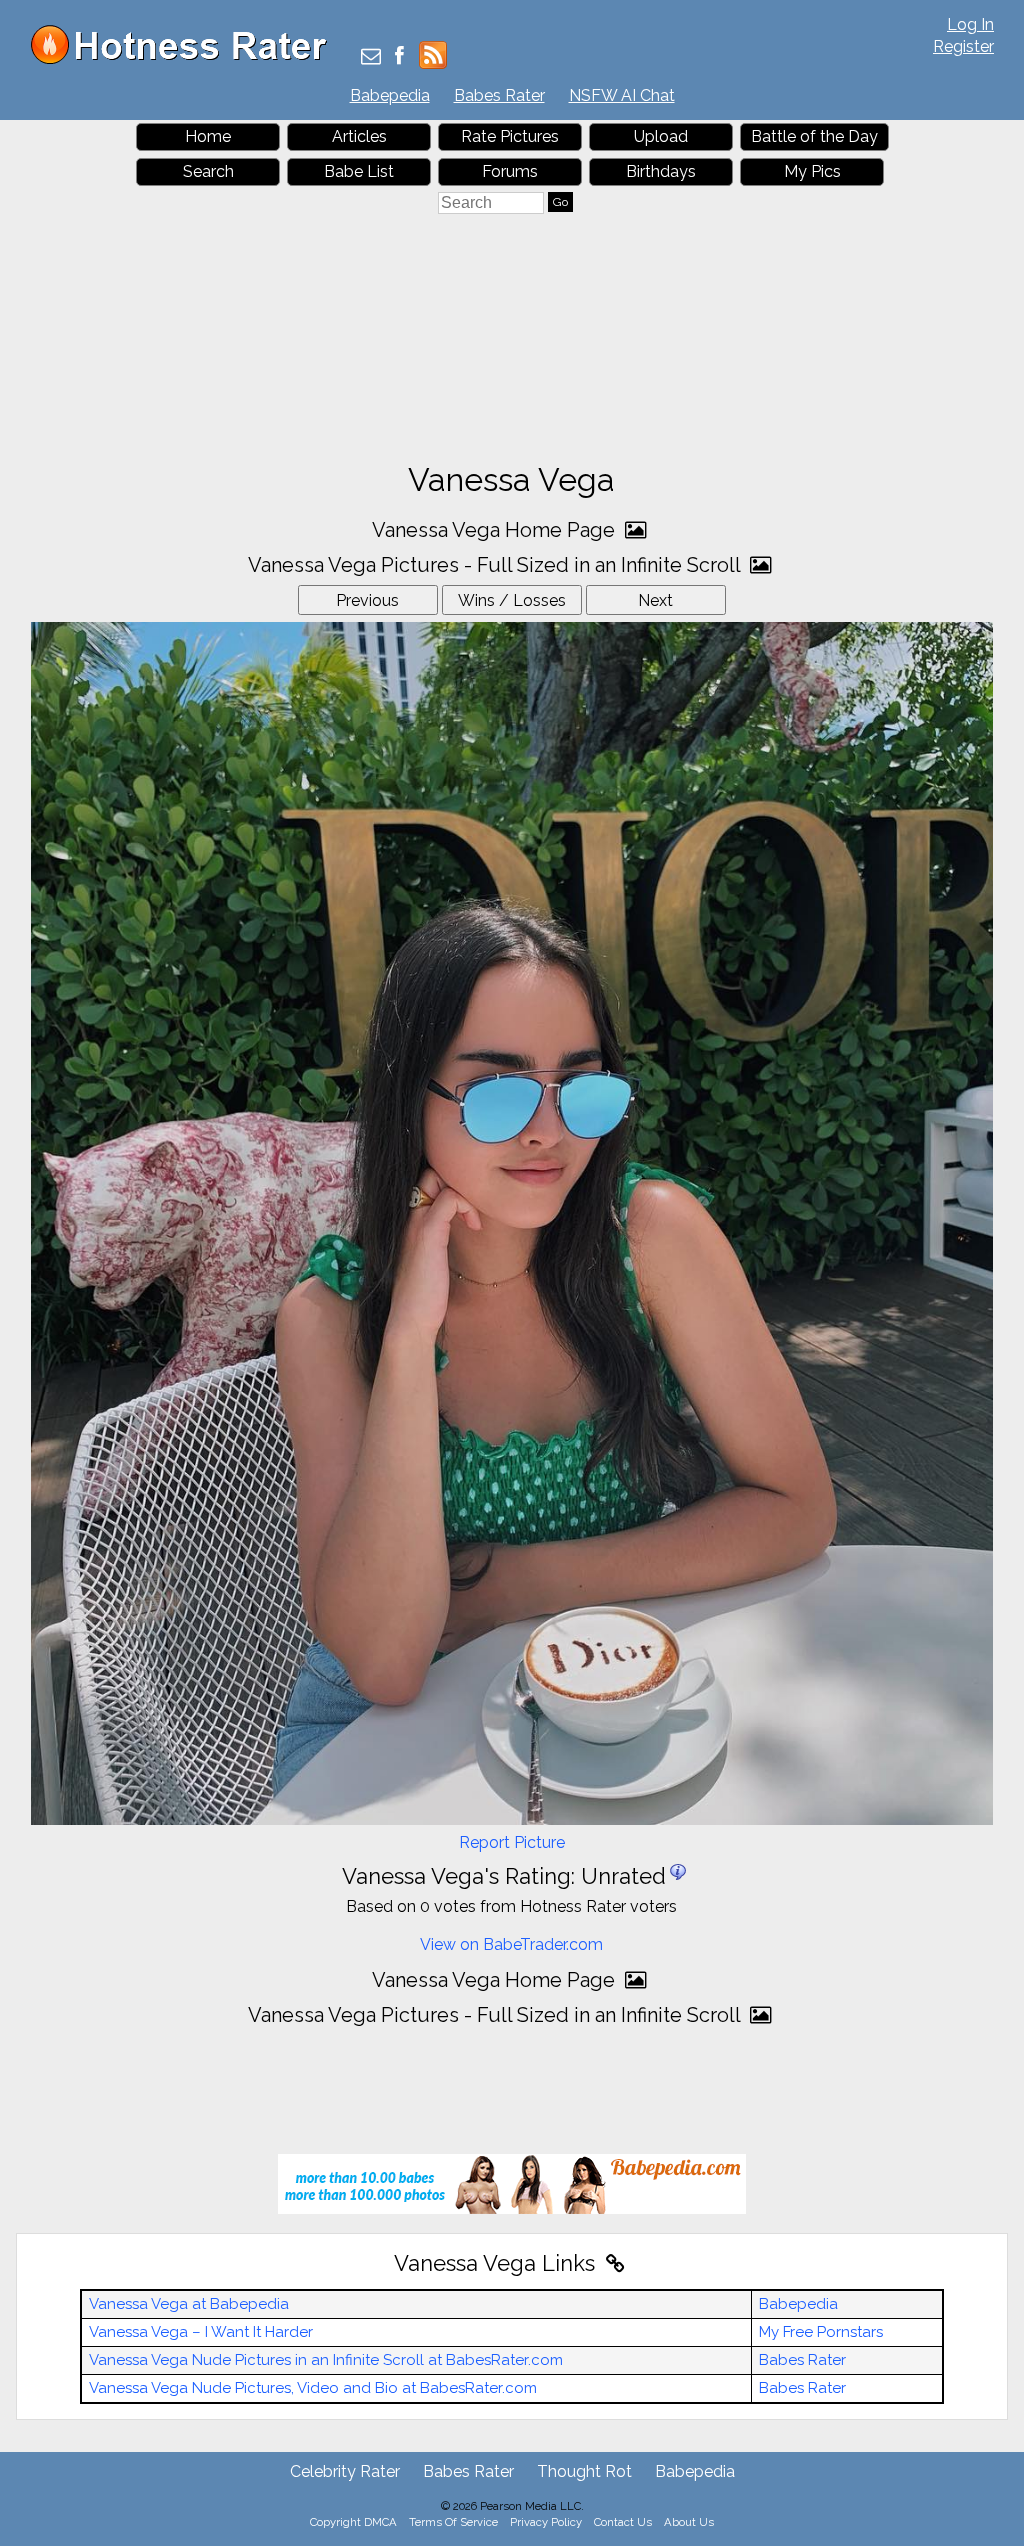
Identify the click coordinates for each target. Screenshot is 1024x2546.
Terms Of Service (453, 2522)
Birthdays (661, 171)
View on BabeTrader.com (511, 1944)
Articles (359, 136)
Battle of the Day (814, 136)
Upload (661, 136)
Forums (510, 171)
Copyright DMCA (353, 2522)
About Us (689, 2522)
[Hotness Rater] (186, 59)
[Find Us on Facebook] (399, 57)
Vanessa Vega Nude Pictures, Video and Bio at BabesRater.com (313, 2388)
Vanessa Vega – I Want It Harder (201, 2332)
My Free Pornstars (821, 2332)
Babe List (359, 171)
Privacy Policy (546, 2522)
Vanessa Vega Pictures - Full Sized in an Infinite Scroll (496, 565)
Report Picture (512, 1842)
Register (963, 46)
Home (208, 136)
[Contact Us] (371, 57)
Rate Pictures (510, 136)
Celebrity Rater (345, 2471)
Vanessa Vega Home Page (496, 530)
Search (208, 171)
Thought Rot (584, 2471)
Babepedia (390, 95)
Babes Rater (499, 95)
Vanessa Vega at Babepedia (189, 2304)
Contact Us (623, 2522)
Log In (970, 24)
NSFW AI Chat (622, 95)
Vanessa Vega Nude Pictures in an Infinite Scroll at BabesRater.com (326, 2360)
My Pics (812, 171)
